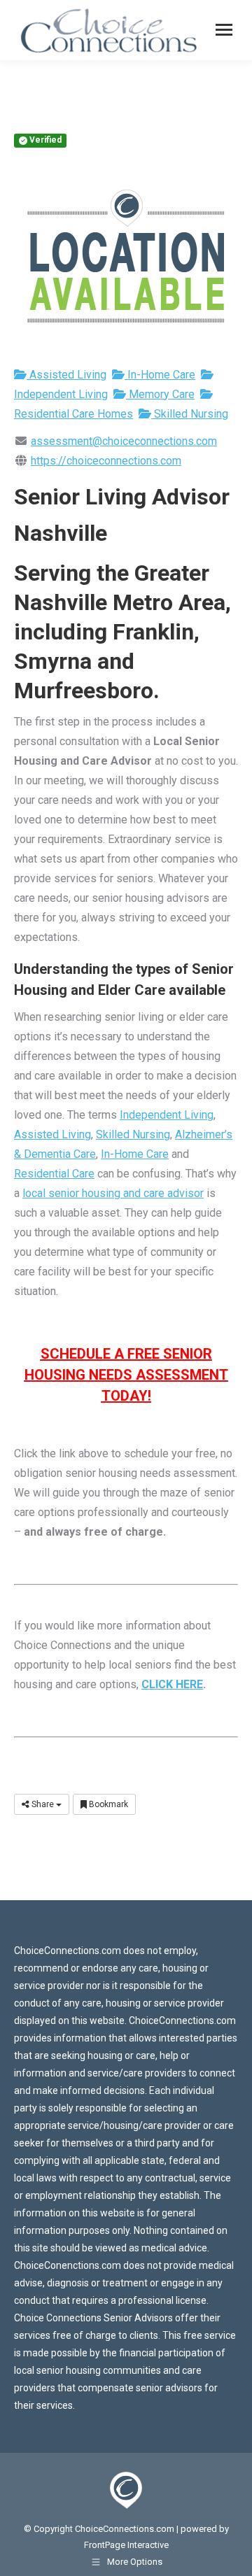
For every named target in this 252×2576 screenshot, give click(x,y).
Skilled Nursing (190, 414)
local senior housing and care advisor (113, 1193)
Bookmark (107, 1804)
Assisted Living (66, 375)
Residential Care (54, 1174)
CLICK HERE (172, 1684)
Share (43, 1804)
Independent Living (167, 1115)
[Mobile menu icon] (224, 30)
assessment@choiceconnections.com (124, 441)
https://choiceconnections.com (106, 461)
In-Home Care (160, 375)
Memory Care (160, 394)
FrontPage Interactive (126, 2545)
